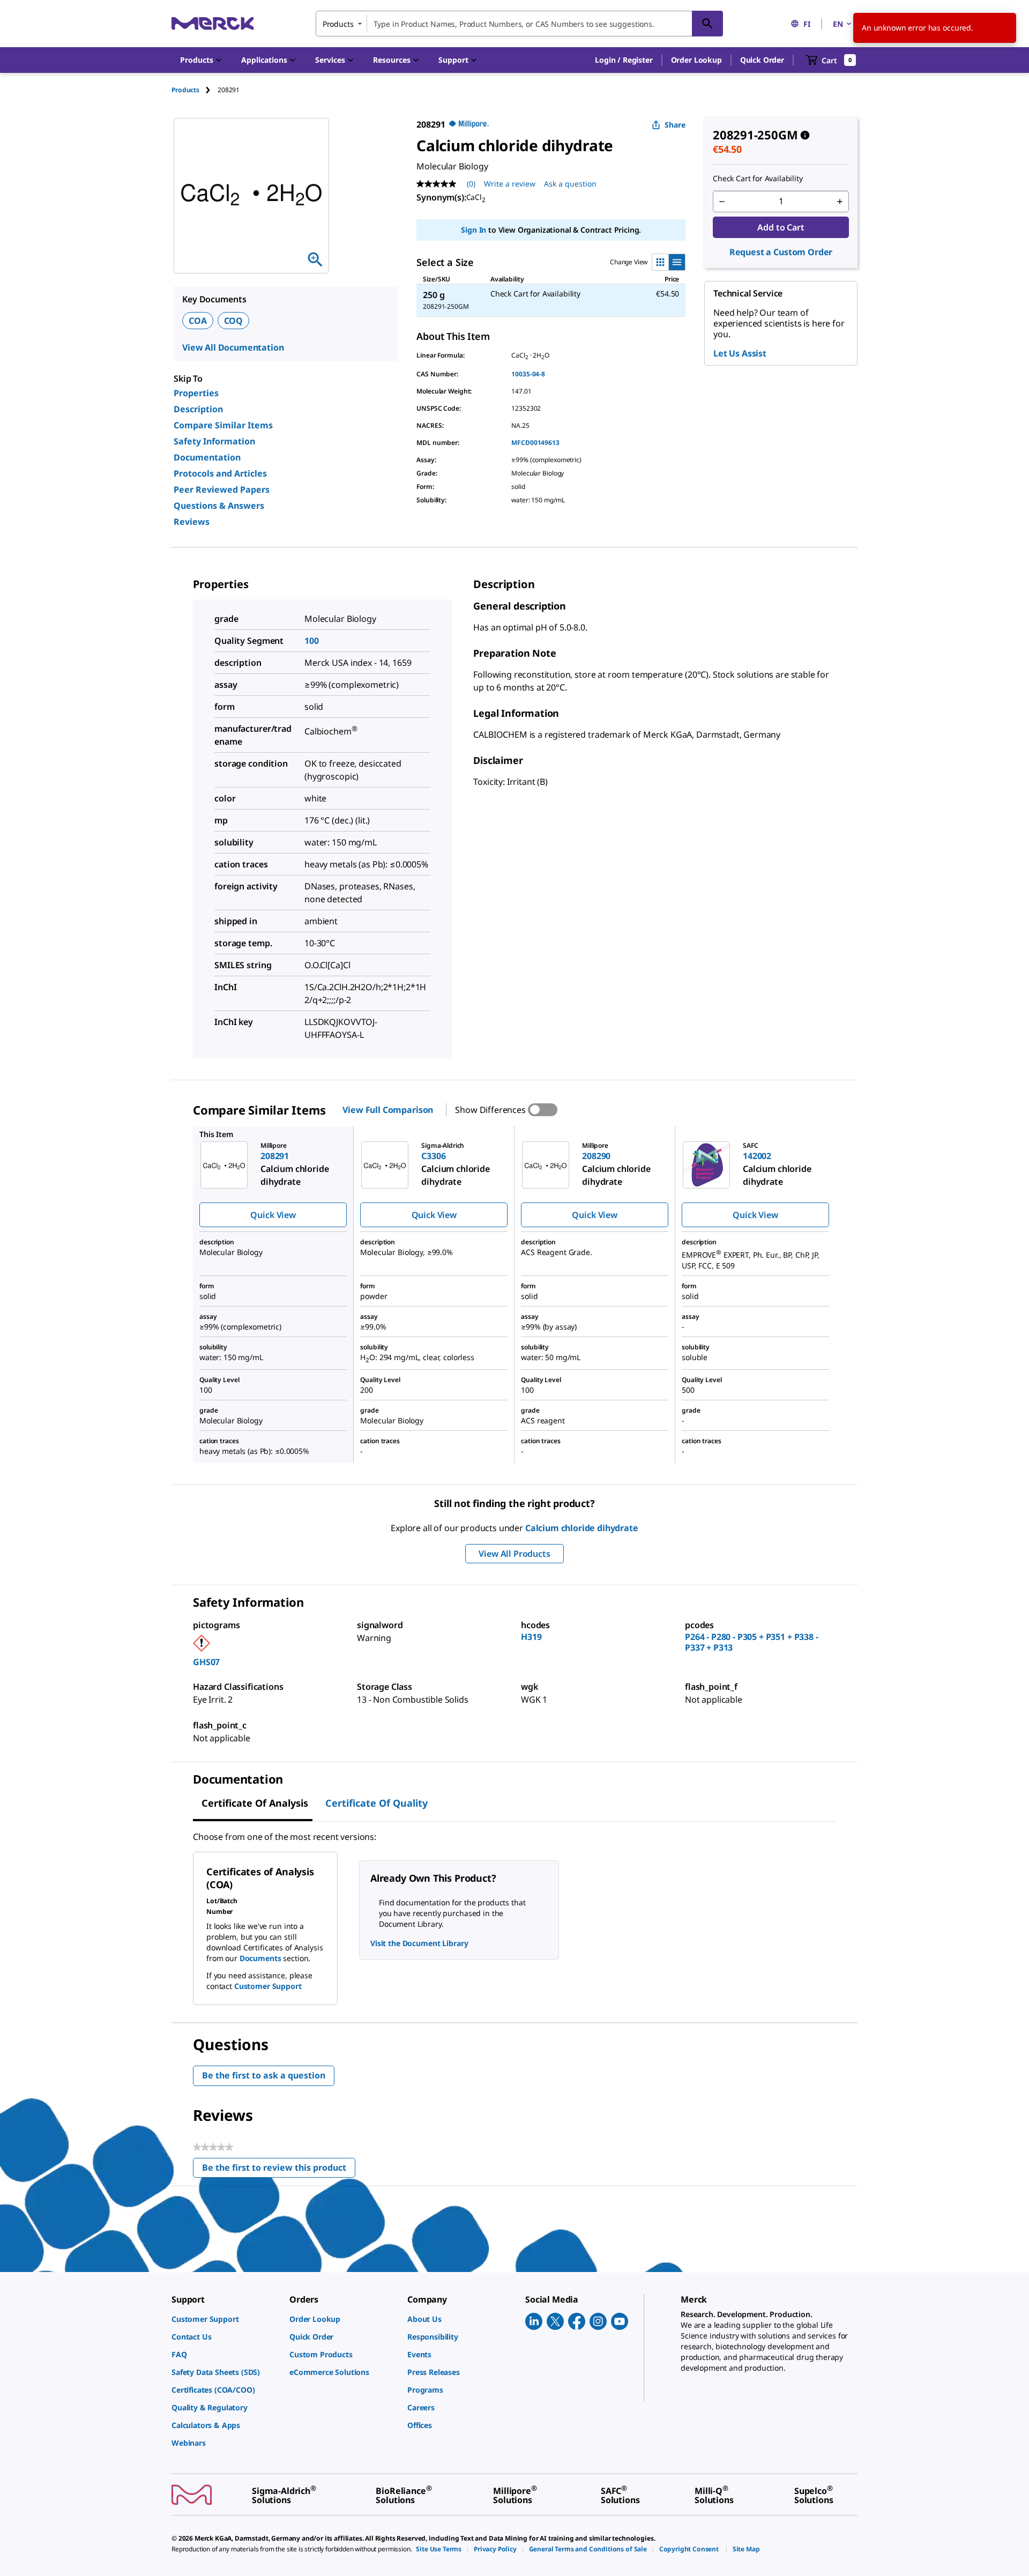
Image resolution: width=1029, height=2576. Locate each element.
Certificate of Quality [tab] (376, 1803)
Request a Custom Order (781, 252)
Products (185, 90)
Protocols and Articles (220, 473)
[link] (225, 2319)
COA (198, 321)
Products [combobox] (338, 24)
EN (838, 24)
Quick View (273, 1215)
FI (807, 24)
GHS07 (206, 1662)
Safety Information (214, 441)
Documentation (207, 457)
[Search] (707, 24)
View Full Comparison (388, 1110)
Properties (196, 393)
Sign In (474, 230)
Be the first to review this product (279, 2170)
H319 (531, 1637)
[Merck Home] (213, 23)
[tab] (195, 90)
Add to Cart (781, 227)
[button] (624, 60)
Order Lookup (696, 60)
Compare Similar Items (223, 425)
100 (312, 641)
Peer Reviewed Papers (222, 489)
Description (198, 409)
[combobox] (519, 24)
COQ (234, 321)
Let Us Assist (740, 353)
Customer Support (268, 1986)
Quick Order (762, 60)
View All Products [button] (514, 1554)
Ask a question (570, 184)
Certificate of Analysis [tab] (255, 1803)
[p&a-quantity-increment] (840, 202)
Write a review (510, 184)
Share (675, 125)
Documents (260, 1958)
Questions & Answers (219, 506)
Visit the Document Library (419, 1943)
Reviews (192, 522)
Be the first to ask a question (264, 2075)
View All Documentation (233, 347)
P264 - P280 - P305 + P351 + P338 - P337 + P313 (752, 1642)
